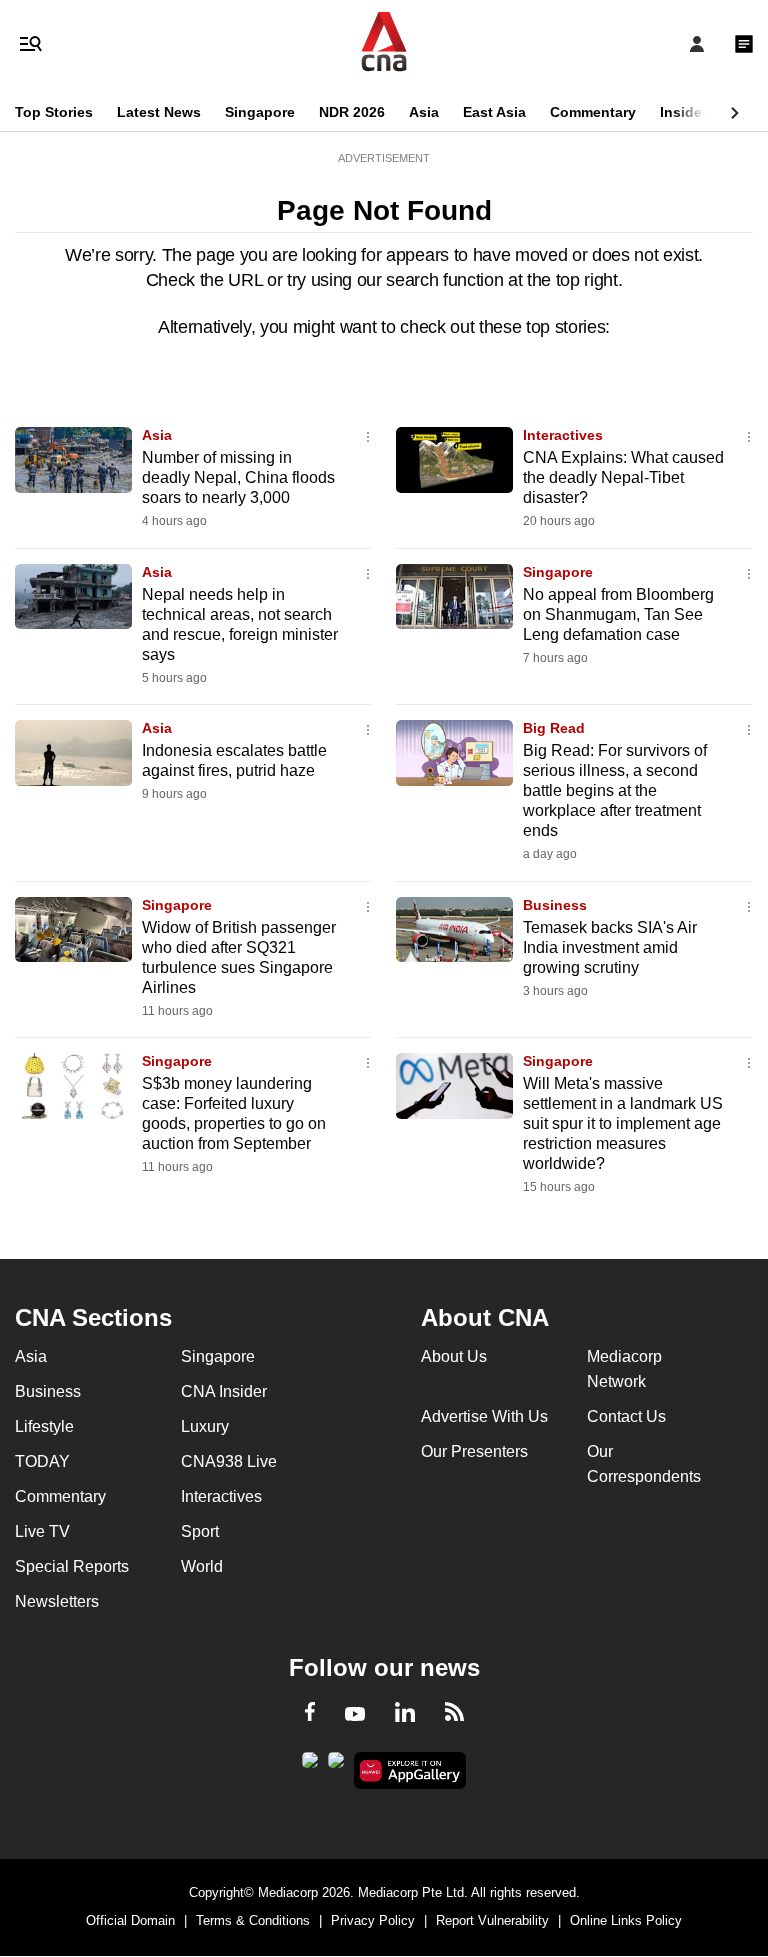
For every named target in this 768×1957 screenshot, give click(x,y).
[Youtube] (355, 1715)
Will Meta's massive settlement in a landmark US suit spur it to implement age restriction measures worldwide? (623, 1123)
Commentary (593, 112)
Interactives (563, 435)
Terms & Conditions (253, 1920)
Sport (200, 1531)
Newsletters (57, 1601)
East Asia (494, 112)
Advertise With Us (484, 1416)
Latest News (159, 112)
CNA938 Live (229, 1461)
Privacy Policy (373, 1920)
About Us (454, 1356)
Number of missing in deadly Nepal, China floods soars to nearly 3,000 (238, 477)
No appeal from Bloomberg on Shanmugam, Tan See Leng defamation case (618, 614)
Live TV (42, 1531)
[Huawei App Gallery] (410, 1771)
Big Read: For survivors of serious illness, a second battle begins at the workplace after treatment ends (615, 790)
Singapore (260, 112)
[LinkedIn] (405, 1716)
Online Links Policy (626, 1920)
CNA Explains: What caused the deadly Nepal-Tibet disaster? (623, 477)
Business (555, 905)
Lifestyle (44, 1426)
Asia (424, 112)
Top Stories (54, 112)
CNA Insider (224, 1391)
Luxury (205, 1426)
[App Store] (336, 1766)
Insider (683, 112)
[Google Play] (310, 1766)
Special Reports (72, 1566)
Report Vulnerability (492, 1920)
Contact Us (626, 1416)
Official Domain (130, 1920)
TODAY (42, 1461)
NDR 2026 (352, 112)
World (202, 1566)
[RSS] (454, 1715)
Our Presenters (474, 1451)
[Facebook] (310, 1715)
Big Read (554, 728)
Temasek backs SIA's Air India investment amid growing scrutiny (610, 947)
